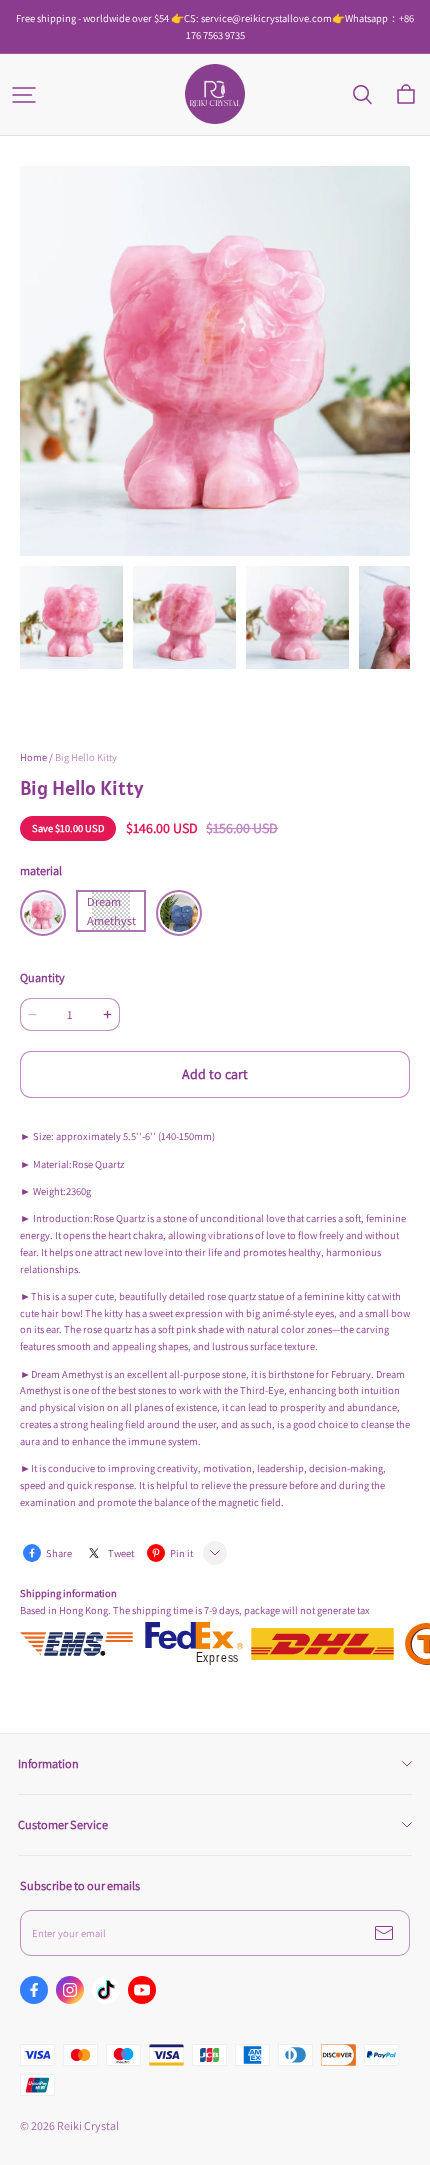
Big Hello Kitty (86, 757)
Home (33, 757)
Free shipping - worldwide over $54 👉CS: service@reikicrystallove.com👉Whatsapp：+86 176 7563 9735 (216, 26)
